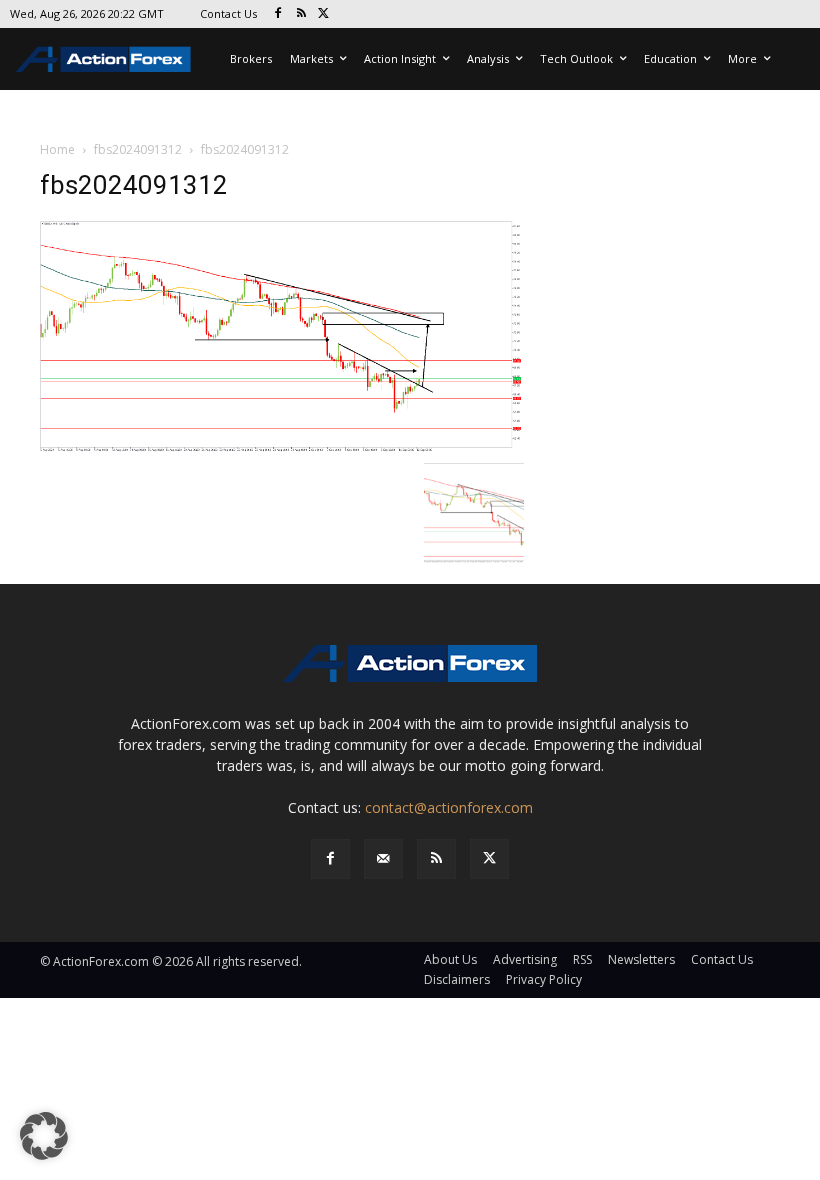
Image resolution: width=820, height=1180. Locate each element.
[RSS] (301, 14)
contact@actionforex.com (449, 807)
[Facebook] (278, 14)
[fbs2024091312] (282, 335)
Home (57, 149)
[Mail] (383, 858)
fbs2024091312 (138, 149)
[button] (44, 1136)
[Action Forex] (103, 59)
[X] (324, 14)
